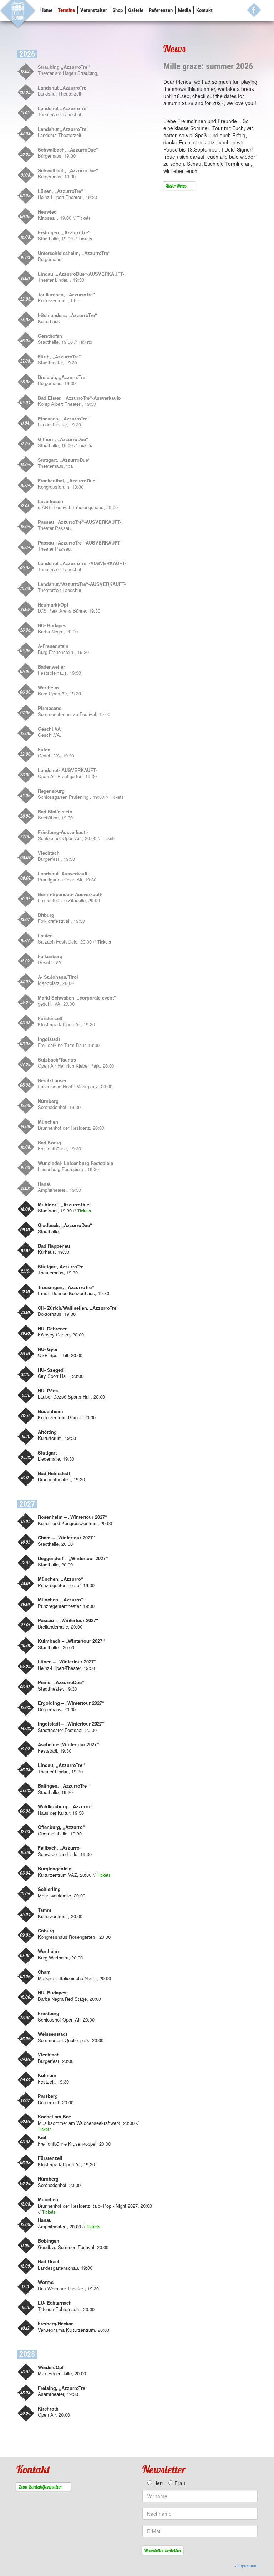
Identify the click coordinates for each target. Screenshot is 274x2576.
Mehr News (176, 186)
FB (254, 10)
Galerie (136, 10)
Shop (118, 10)
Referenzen (161, 10)
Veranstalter (94, 10)
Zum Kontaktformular (40, 2487)
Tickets (84, 218)
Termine (66, 10)
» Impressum (246, 2566)
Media (184, 10)
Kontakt (204, 10)
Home (46, 10)
